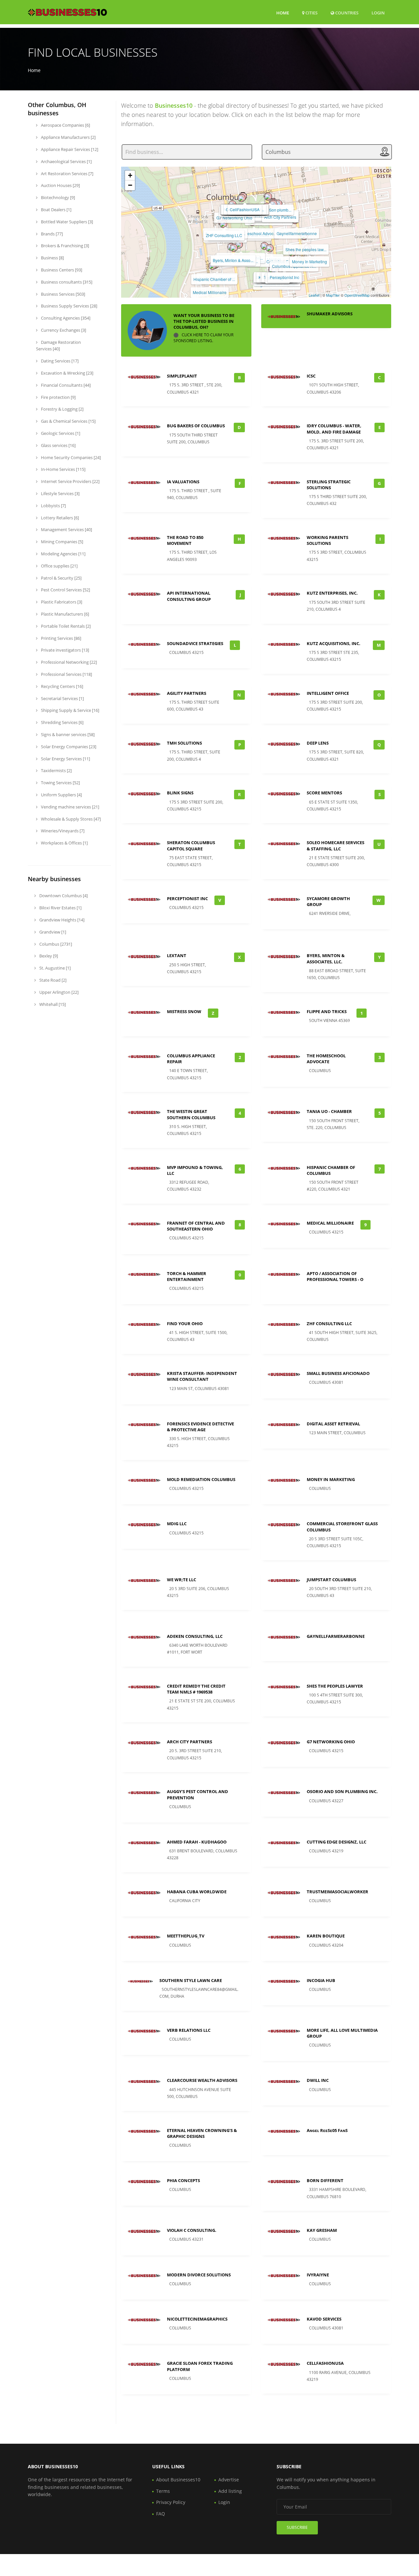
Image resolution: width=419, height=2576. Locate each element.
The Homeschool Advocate (326, 1059)
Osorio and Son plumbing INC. (342, 1791)
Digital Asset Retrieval (333, 1424)
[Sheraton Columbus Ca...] (270, 248)
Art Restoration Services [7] (67, 174)
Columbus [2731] (55, 944)
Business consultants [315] (66, 282)
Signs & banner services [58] (67, 734)
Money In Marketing (310, 261)
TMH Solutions (184, 743)
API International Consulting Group (189, 596)
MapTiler (333, 295)
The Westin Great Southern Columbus (191, 1114)
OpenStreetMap (357, 295)
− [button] (130, 185)
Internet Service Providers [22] (70, 481)
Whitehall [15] (52, 1004)
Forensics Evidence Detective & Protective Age (200, 1427)
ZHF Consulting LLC (224, 235)
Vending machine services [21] (70, 807)
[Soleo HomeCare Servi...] (239, 245)
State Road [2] (52, 980)
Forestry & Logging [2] (62, 409)
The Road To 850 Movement (185, 540)
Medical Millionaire (210, 292)
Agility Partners (187, 693)
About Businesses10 (178, 2480)
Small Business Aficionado (338, 1373)
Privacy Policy (171, 2502)
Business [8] (52, 258)
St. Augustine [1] (55, 968)
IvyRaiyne (318, 2275)
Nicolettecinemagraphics (197, 2319)
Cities (311, 13)
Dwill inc (318, 2080)
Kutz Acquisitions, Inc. (334, 643)
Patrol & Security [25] (61, 578)
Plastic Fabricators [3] (61, 602)
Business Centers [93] (61, 270)
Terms (163, 2491)
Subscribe (297, 2527)
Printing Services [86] (61, 638)
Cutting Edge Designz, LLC (337, 1842)
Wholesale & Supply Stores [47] (70, 819)
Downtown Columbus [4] (63, 896)
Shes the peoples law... (306, 249)
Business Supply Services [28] (69, 306)
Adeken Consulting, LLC (195, 1636)
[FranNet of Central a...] (223, 224)
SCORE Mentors (324, 793)
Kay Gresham (322, 2230)
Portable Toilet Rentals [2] (65, 626)
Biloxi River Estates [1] (60, 908)
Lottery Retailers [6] (59, 518)
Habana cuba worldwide (197, 1892)
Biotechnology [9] (57, 197)
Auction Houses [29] (60, 185)
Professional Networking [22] (68, 662)
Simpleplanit (182, 376)
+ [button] (130, 175)
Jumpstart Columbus (331, 1580)
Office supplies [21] (59, 566)
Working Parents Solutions (328, 540)
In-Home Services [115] (63, 469)
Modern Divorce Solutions (199, 2275)
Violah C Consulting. (192, 2230)
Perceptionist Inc (284, 277)
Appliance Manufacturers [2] (68, 137)
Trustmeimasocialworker (337, 1892)
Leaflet (314, 295)
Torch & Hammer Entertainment (187, 1276)
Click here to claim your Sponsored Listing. (203, 338)
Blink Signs (180, 793)
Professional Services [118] (66, 674)
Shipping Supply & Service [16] (70, 710)
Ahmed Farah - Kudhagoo (197, 1842)
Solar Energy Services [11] (65, 759)
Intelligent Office (328, 693)
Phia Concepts (183, 2180)
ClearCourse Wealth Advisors (202, 2080)
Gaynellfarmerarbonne (297, 233)
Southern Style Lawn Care (191, 1980)
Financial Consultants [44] (65, 385)
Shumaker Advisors (330, 314)
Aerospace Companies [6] (65, 125)
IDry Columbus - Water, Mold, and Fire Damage (334, 429)
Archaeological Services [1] (66, 161)
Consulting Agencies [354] (65, 318)
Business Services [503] (63, 294)
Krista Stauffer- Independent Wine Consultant (202, 1376)
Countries (346, 13)
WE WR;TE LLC (182, 1580)
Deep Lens (318, 743)
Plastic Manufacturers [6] (64, 614)
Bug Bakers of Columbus (196, 426)
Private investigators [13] (64, 650)
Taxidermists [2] (56, 770)
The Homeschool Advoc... (254, 233)
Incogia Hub (321, 1980)
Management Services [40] (66, 529)
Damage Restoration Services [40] (58, 346)
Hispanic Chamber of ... (214, 279)
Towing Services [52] (60, 783)
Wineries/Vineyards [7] (62, 831)
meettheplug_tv (186, 1936)
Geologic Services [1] (60, 433)
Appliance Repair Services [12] (69, 149)
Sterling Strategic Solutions (329, 485)
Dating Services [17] (59, 361)
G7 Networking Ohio (234, 218)
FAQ (161, 2514)
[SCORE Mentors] (264, 246)
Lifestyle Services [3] (60, 493)
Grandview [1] (52, 932)
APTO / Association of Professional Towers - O (335, 1276)
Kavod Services (324, 2319)
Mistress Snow (184, 1011)
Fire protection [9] (58, 397)
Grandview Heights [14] (61, 920)
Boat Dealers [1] (56, 210)
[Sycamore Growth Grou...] (234, 248)
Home (283, 13)
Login (378, 13)
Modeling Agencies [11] (63, 554)
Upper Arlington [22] (58, 992)
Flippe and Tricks (327, 1011)
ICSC (311, 376)
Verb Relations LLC (189, 2030)
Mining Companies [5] (62, 542)
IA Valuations (183, 482)
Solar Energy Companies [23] (68, 747)
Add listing (230, 2491)
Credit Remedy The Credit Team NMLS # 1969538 (196, 1689)
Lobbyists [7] (53, 506)
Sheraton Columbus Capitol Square (191, 845)
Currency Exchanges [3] (63, 330)
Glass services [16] (58, 445)
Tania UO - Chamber (329, 1111)
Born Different (325, 2180)
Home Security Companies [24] (70, 457)
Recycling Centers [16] (62, 686)
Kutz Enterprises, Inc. (332, 593)
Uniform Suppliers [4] (61, 795)
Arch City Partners (280, 217)
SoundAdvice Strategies (195, 643)
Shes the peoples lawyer (335, 1686)
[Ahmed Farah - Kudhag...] (242, 198)
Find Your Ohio (185, 1324)
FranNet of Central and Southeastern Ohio (196, 1226)
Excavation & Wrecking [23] (67, 373)
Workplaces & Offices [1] (64, 843)
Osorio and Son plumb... (270, 210)
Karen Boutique (326, 1936)
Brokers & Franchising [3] (64, 246)
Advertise (229, 2480)
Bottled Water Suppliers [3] (66, 222)
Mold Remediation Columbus (201, 1479)
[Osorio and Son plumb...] (268, 196)
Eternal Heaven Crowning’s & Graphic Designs (202, 2133)
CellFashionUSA (245, 209)
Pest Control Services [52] (65, 590)
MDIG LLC (177, 1524)
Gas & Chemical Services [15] (68, 421)
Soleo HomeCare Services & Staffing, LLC (336, 845)
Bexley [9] (48, 956)
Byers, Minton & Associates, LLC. (326, 958)
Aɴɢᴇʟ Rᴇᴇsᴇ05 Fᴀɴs (327, 2130)
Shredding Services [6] (62, 722)
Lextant (177, 955)
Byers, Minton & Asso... (233, 260)
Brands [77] (51, 234)
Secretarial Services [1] (62, 698)
